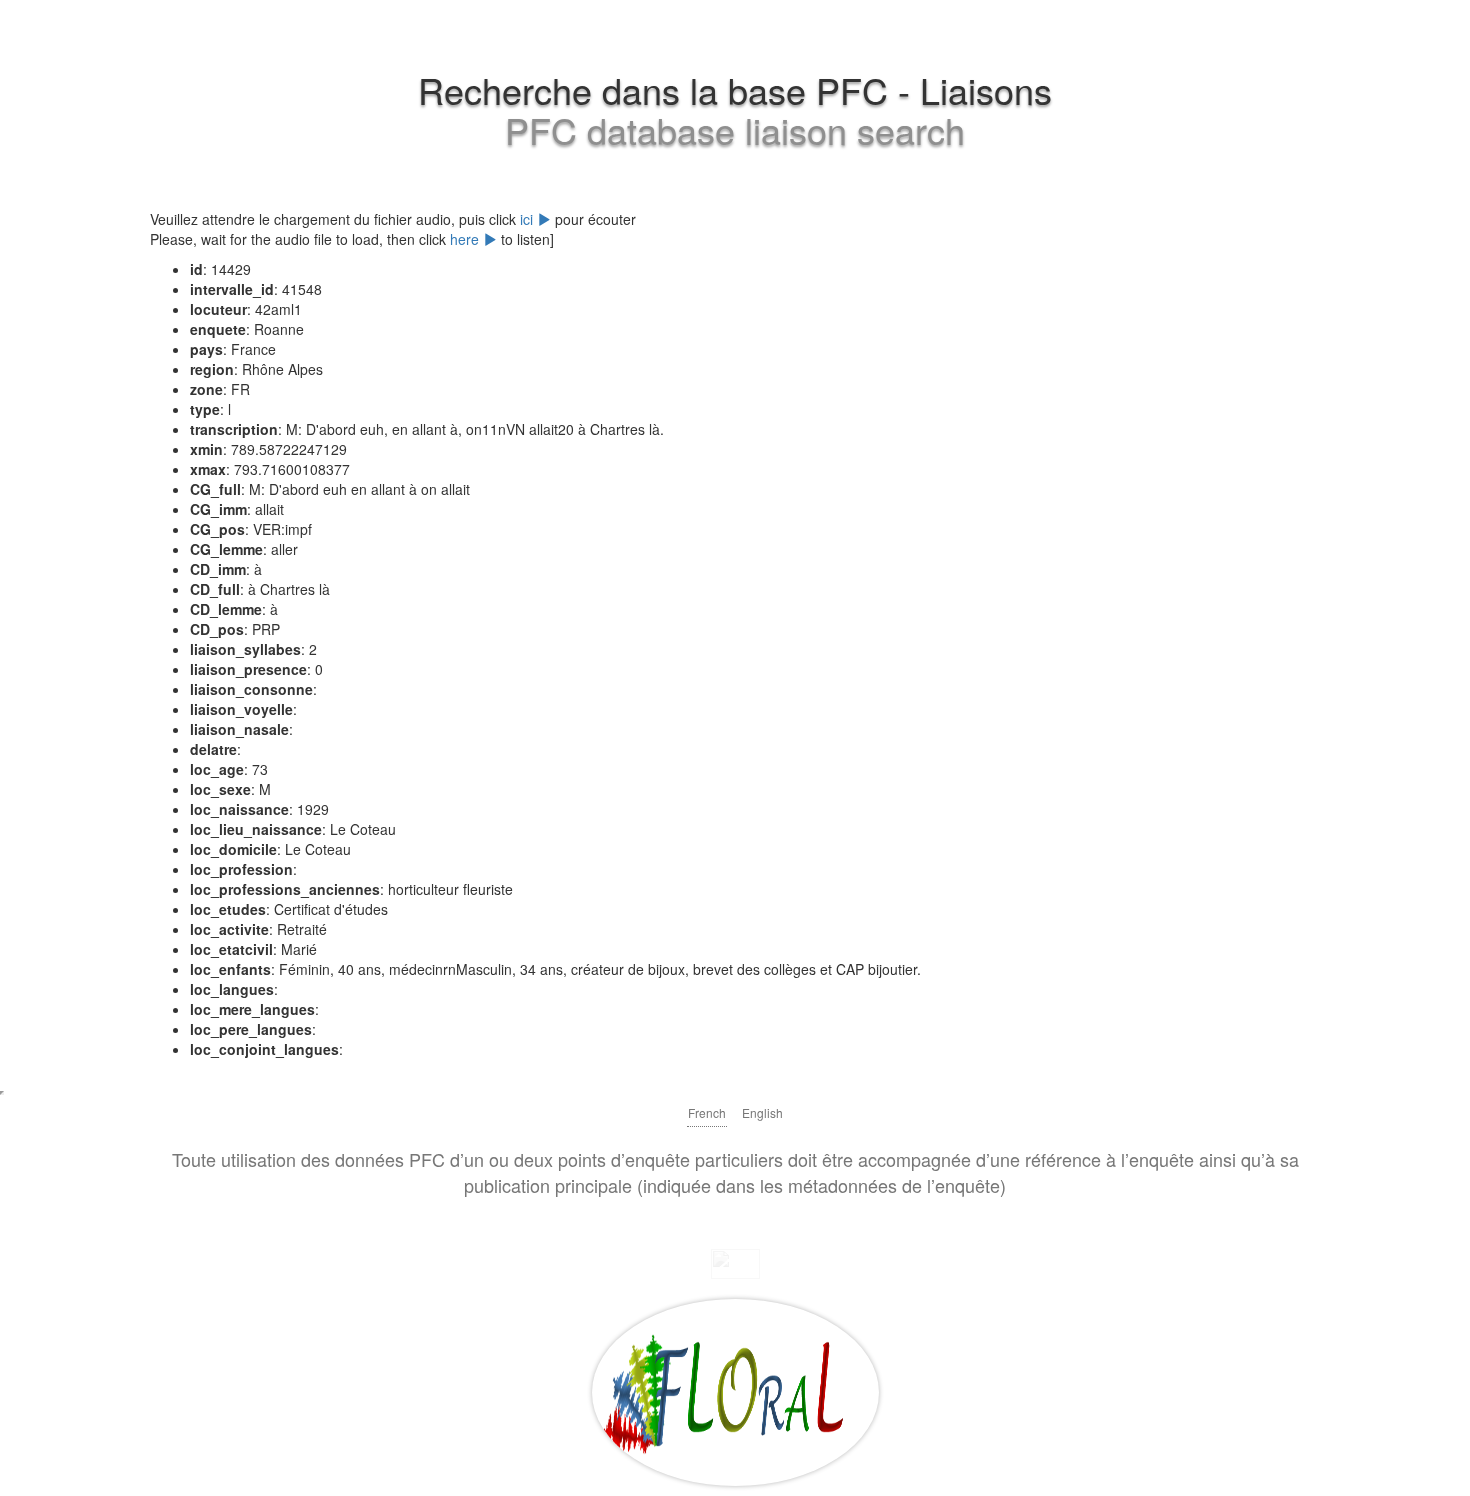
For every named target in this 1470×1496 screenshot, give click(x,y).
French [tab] (707, 1112)
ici (528, 219)
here (466, 239)
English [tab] (762, 1112)
